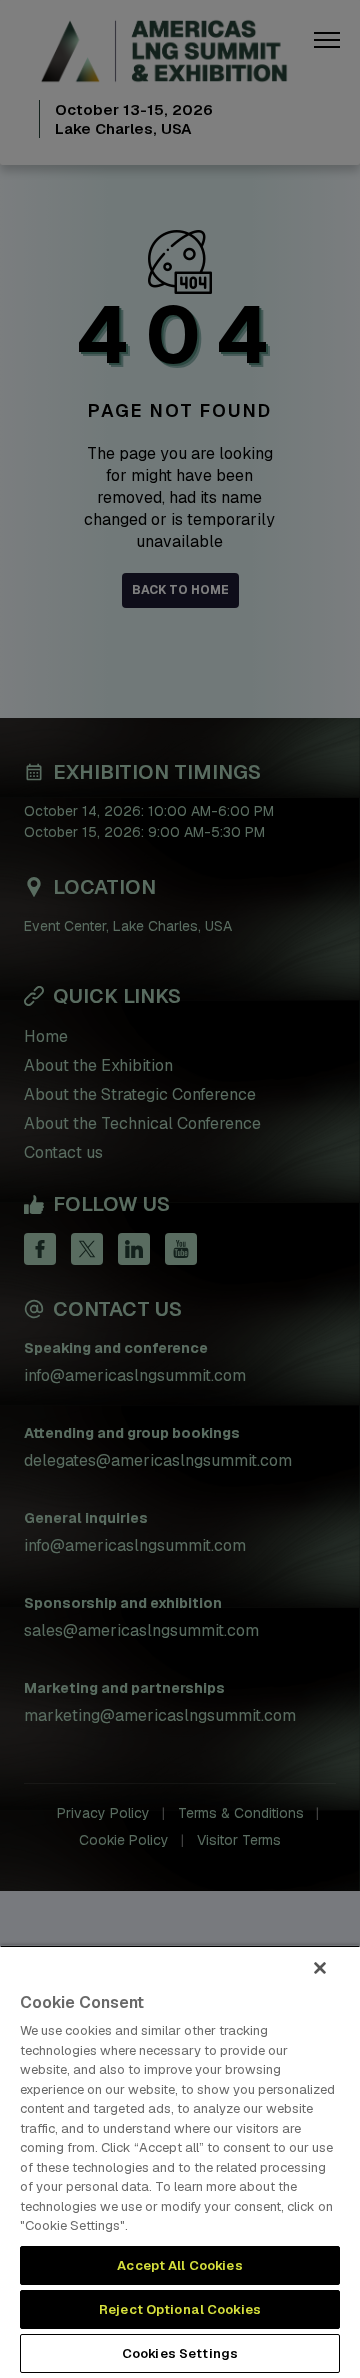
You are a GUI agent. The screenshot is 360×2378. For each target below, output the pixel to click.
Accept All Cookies (179, 2265)
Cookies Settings (180, 2353)
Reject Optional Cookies (180, 2309)
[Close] (320, 1968)
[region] (180, 2161)
